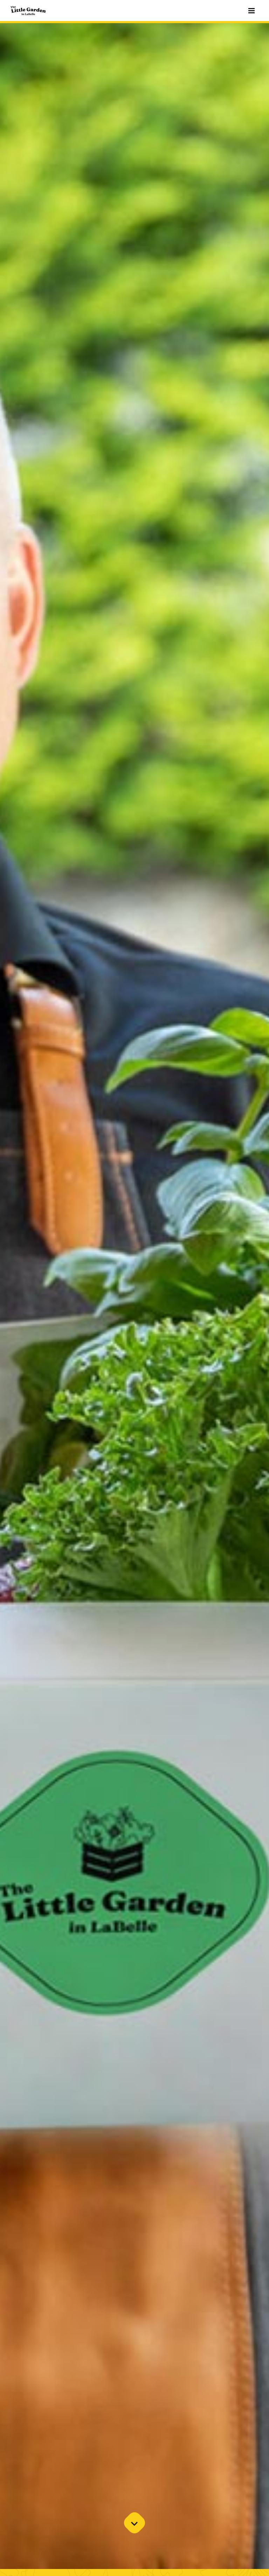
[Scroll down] (134, 2523)
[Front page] (28, 11)
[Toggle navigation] (251, 11)
